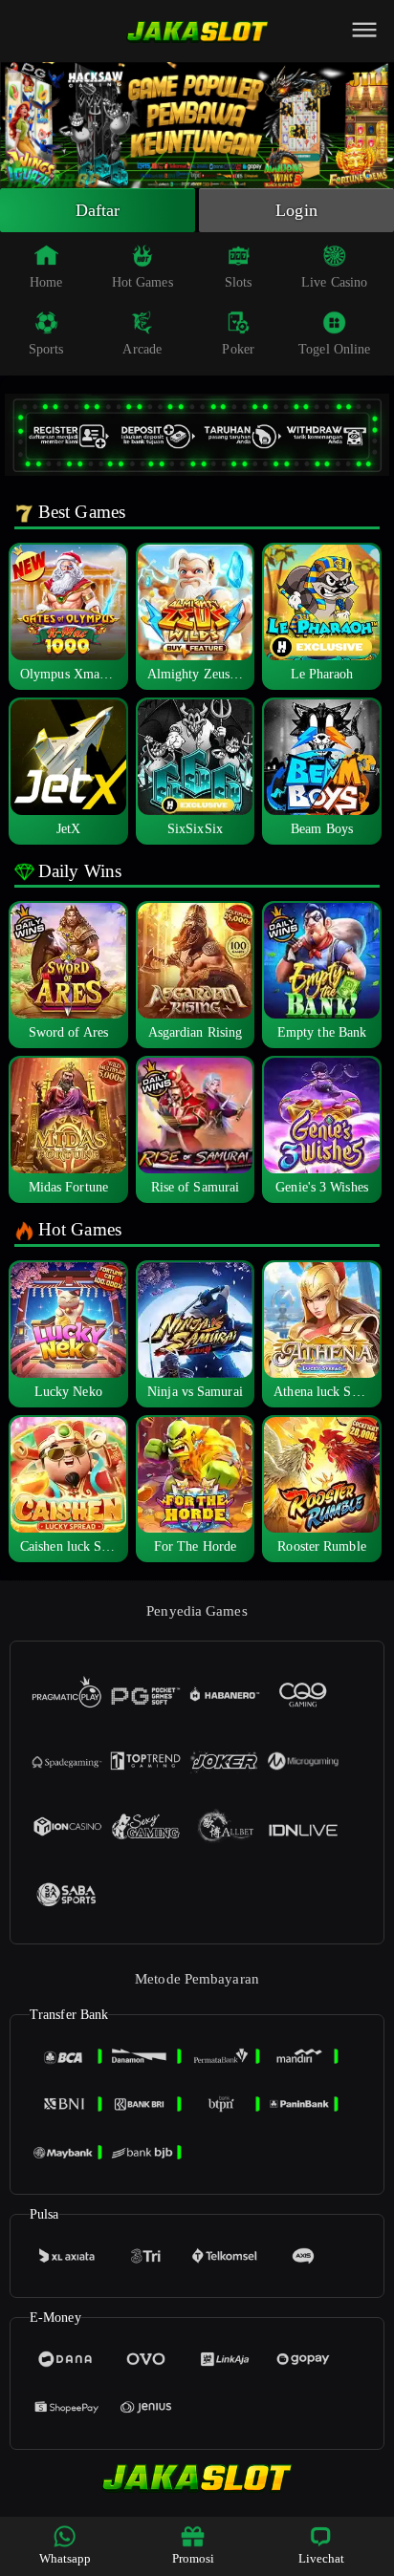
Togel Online (334, 349)
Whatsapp (66, 2558)
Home (46, 282)
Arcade (142, 349)
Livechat (322, 2558)
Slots (239, 282)
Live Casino (334, 282)
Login (296, 210)
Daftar (98, 210)
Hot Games (142, 282)
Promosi (194, 2558)
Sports (46, 349)
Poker (238, 349)
